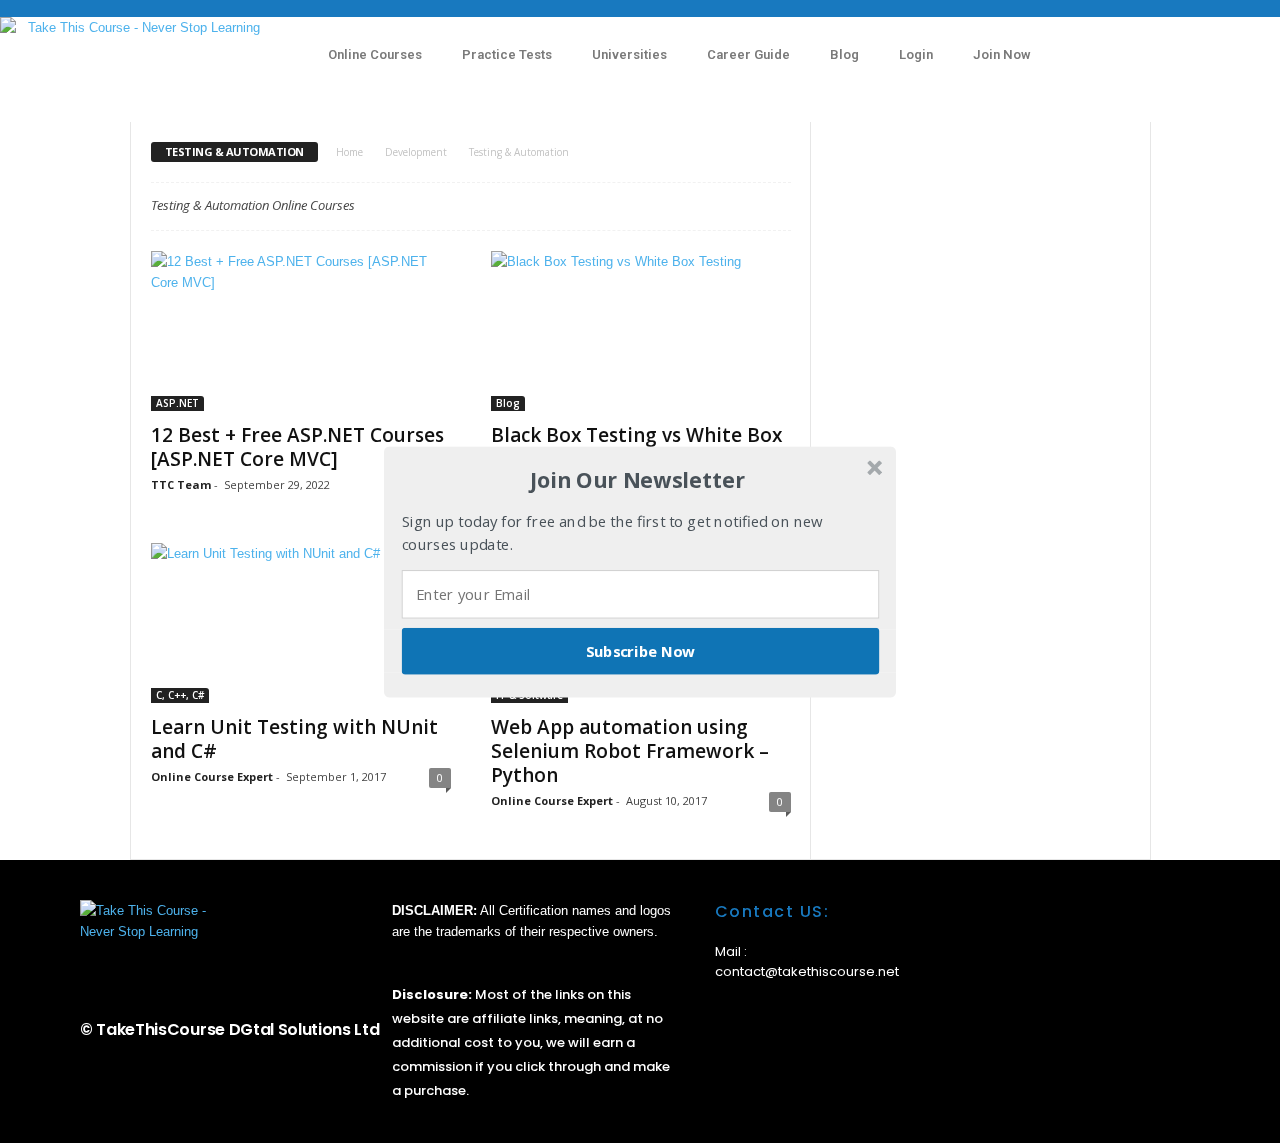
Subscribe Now (641, 650)
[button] (638, 480)
